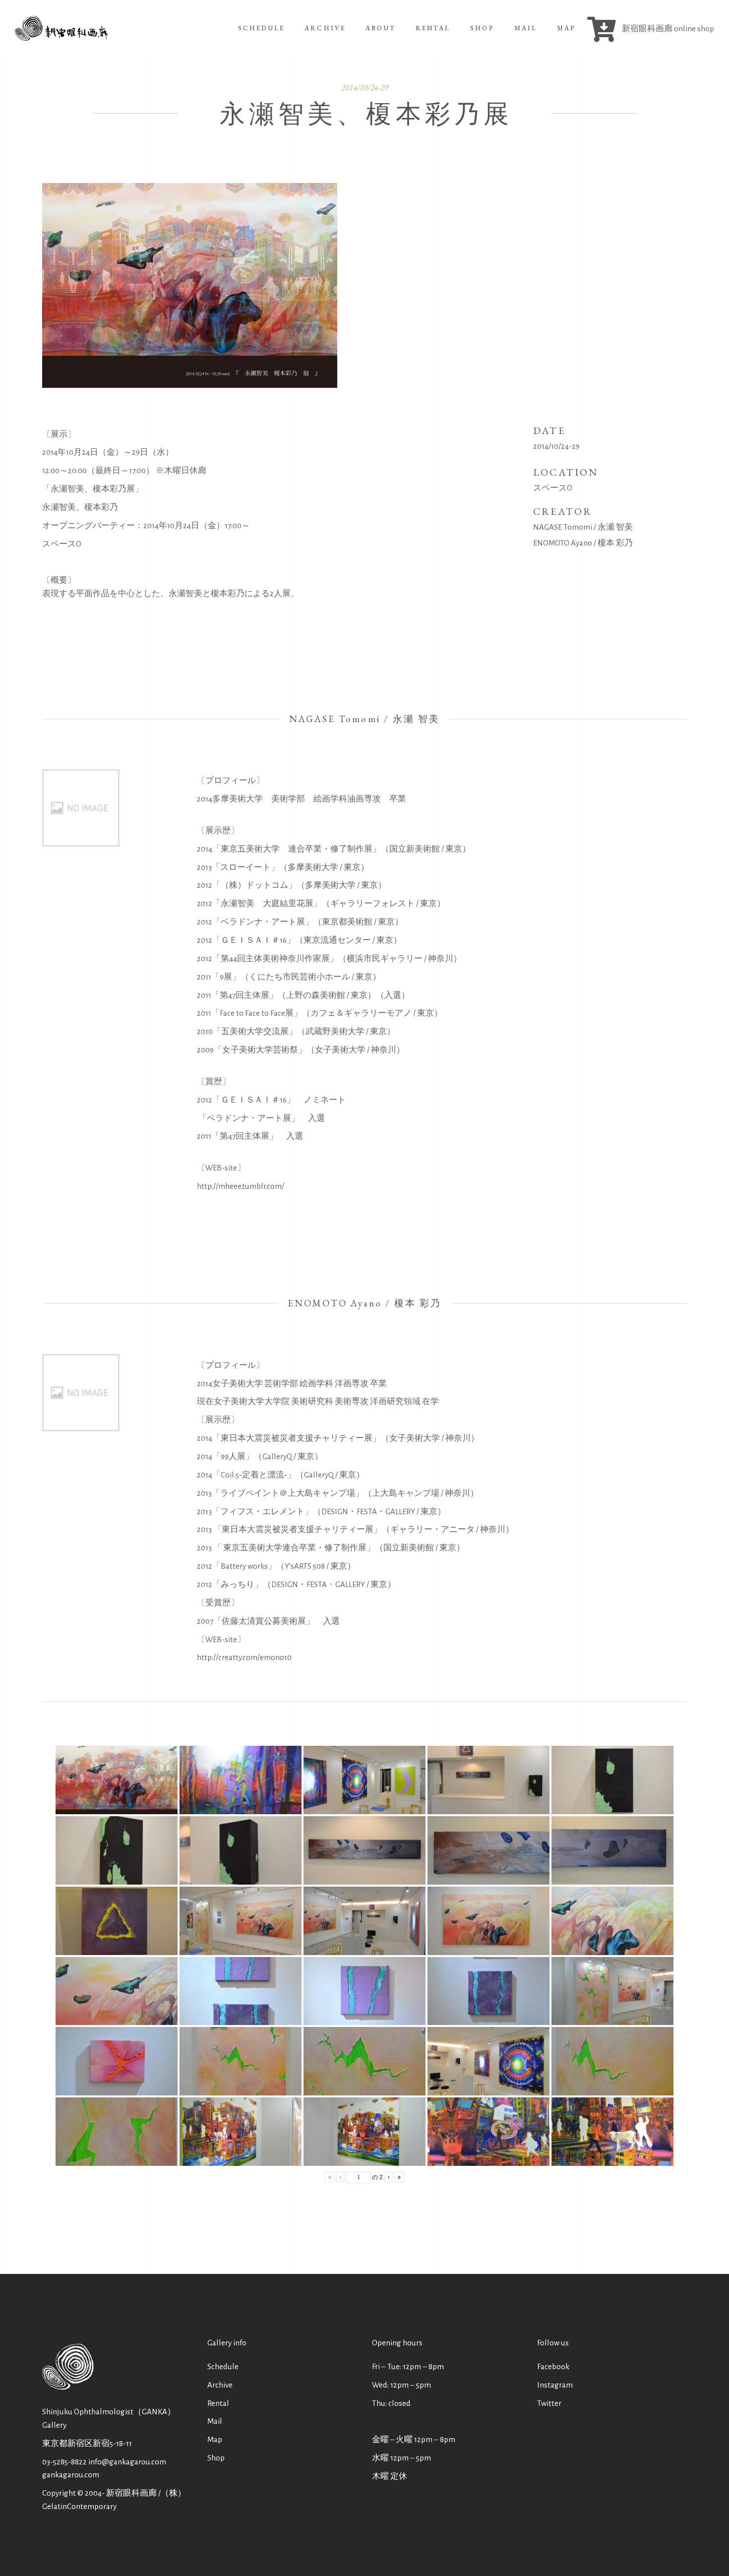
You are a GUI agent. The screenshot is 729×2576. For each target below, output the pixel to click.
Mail (215, 2421)
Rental (218, 2403)
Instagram (555, 2385)
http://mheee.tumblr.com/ (241, 1186)
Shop (216, 2458)
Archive (220, 2385)
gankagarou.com (71, 2475)
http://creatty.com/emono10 (244, 1657)
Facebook (553, 2366)
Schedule (223, 2366)
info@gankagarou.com (127, 2462)
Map (215, 2439)
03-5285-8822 (64, 2462)
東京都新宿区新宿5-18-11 (87, 2443)
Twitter (549, 2403)
